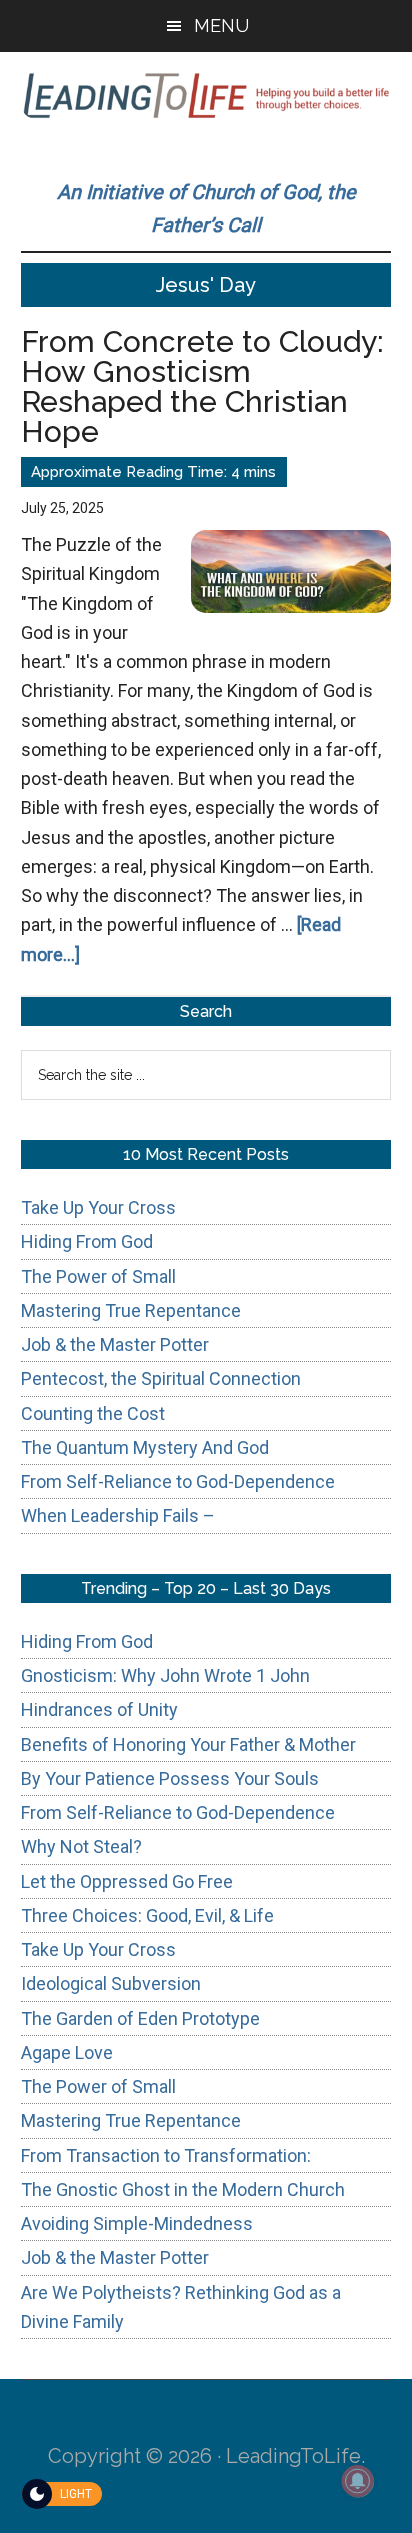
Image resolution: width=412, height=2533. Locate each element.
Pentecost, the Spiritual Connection (161, 1378)
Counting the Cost (93, 1413)
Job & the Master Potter (115, 1344)
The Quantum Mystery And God (145, 1447)
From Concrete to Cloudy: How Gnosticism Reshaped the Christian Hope (202, 386)
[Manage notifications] (358, 2481)
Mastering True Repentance (131, 1310)
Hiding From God (87, 1241)
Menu (221, 25)
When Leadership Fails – (118, 1515)
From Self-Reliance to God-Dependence (178, 1481)
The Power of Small (98, 1276)
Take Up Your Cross (98, 1207)
